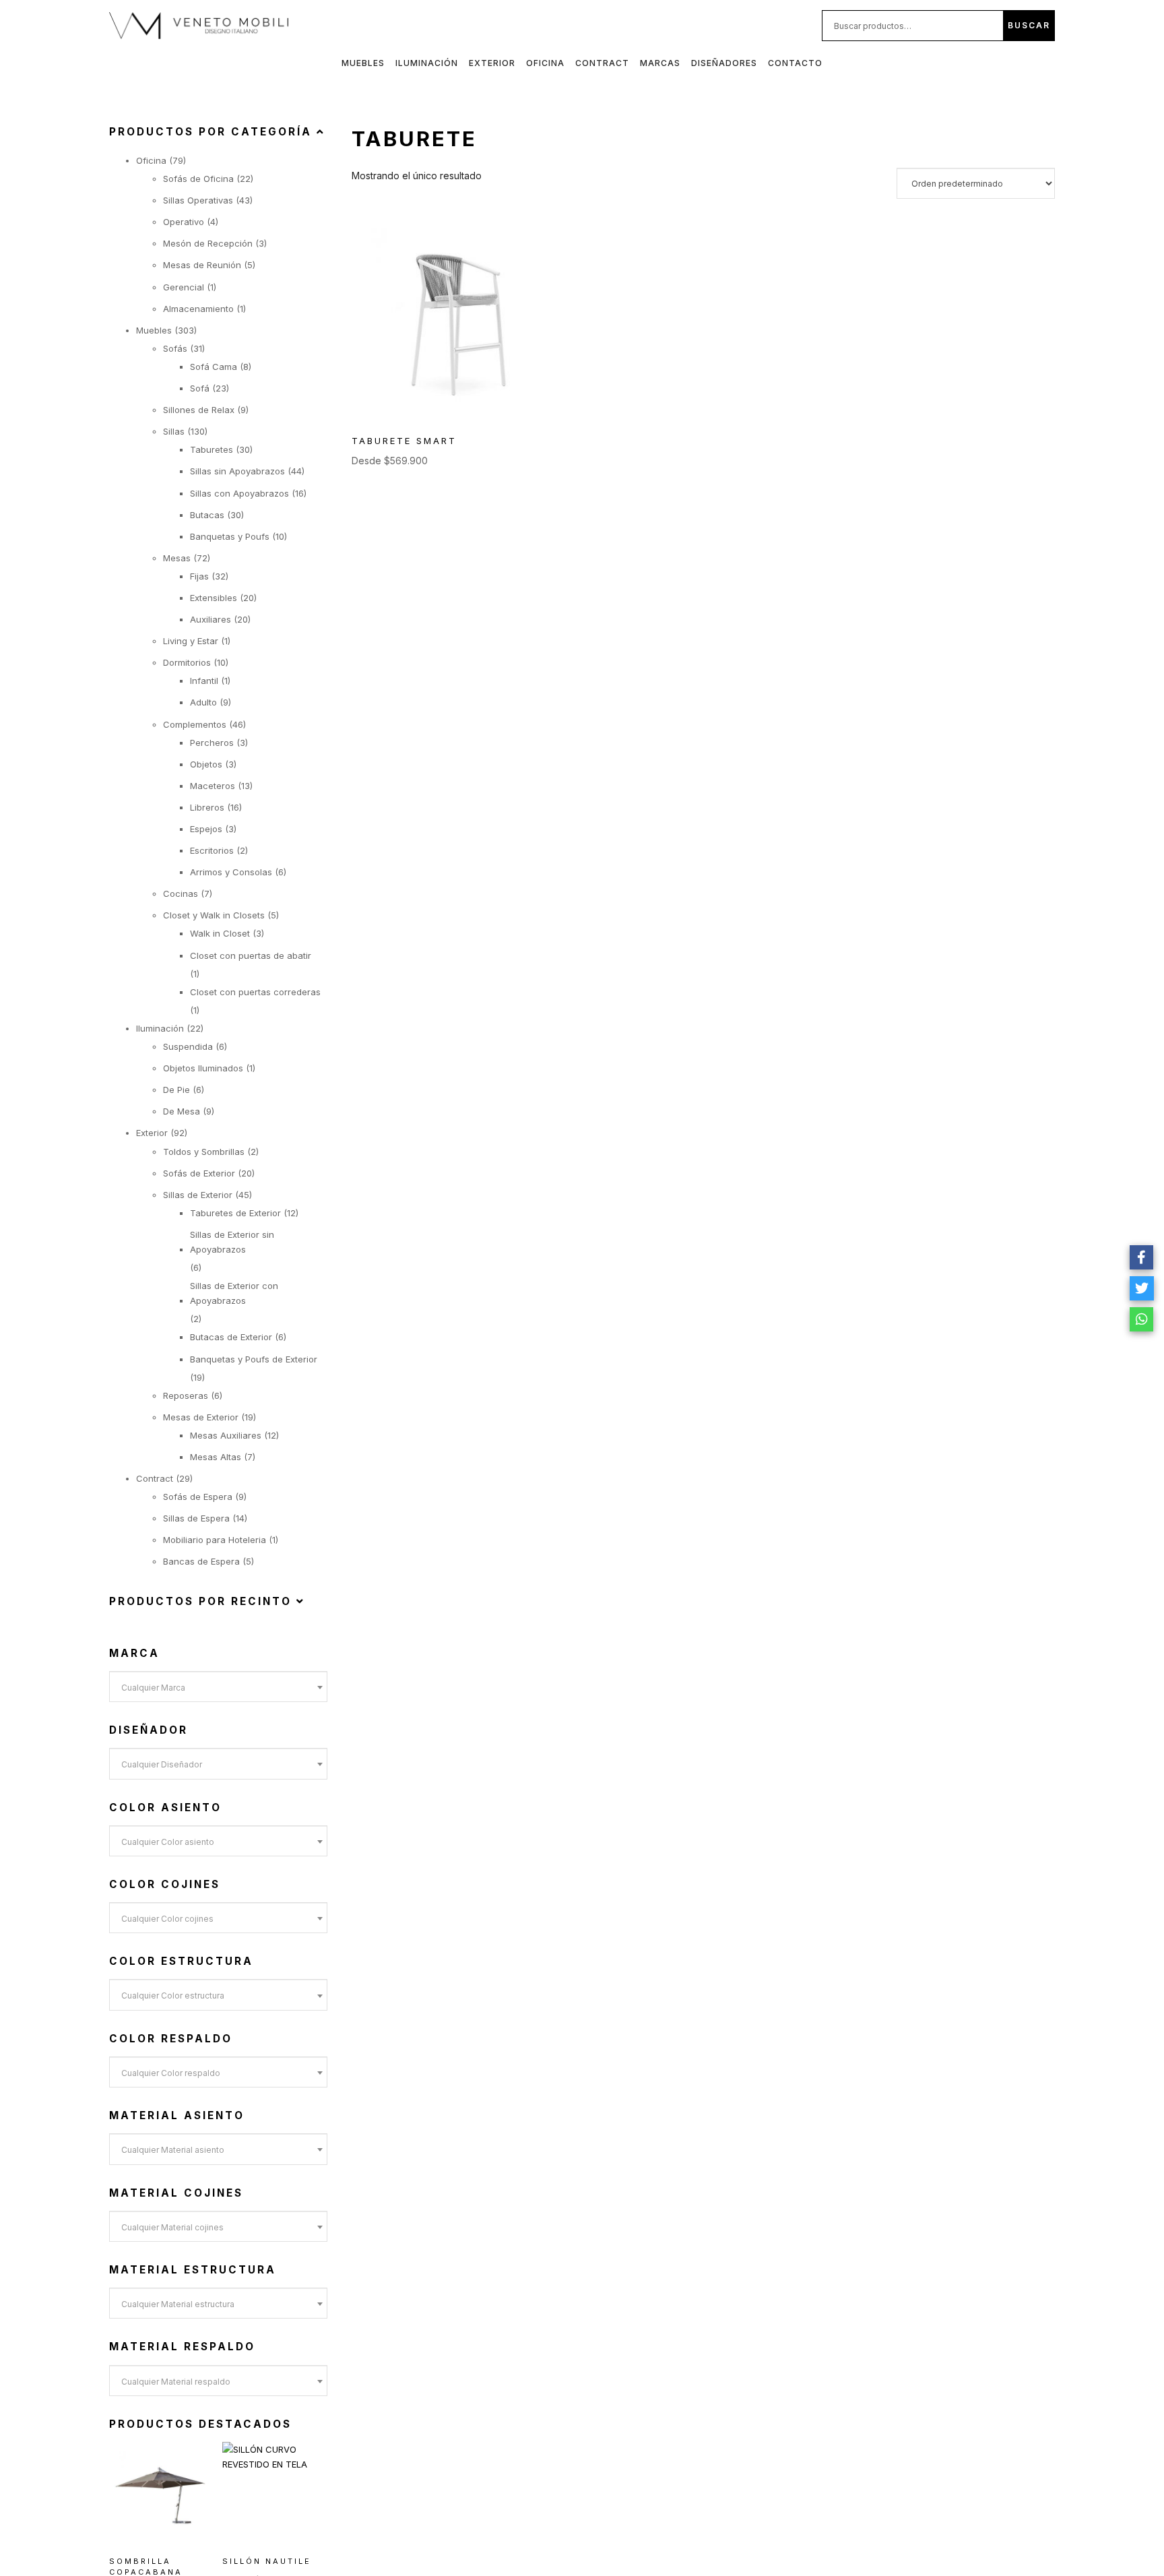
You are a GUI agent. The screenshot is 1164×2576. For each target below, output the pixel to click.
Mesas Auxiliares (226, 1435)
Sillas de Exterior (198, 1195)
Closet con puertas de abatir (251, 955)
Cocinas (181, 893)
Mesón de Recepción (208, 243)
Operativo (184, 222)
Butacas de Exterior (231, 1337)
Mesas (177, 558)
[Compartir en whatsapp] (1142, 1319)
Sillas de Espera (196, 1518)
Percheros (212, 743)
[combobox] (218, 1687)
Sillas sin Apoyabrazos (237, 471)
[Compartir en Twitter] (1142, 1288)
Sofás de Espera (198, 1497)
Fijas (199, 576)
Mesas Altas (216, 1457)
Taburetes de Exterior (235, 1213)
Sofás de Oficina (198, 179)
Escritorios (212, 850)
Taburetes (212, 449)
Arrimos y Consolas (231, 872)
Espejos (206, 829)
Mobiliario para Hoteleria (215, 1540)
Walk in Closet (220, 933)
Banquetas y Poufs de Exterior (254, 1359)
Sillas (174, 431)
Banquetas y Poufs (230, 536)
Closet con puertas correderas (255, 992)
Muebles (363, 63)
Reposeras (186, 1395)
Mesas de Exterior (201, 1417)
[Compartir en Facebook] (1142, 1257)
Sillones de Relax (199, 410)
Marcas (660, 63)
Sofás (175, 348)
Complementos (195, 724)
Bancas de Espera (201, 1561)
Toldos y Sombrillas (204, 1152)
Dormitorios (187, 662)
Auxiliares (211, 619)
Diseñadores (724, 63)
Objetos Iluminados (203, 1068)
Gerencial (184, 287)
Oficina (545, 63)
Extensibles (214, 598)
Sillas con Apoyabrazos (239, 493)
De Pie (176, 1090)
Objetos (206, 764)
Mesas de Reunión (202, 265)
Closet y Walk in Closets (214, 915)
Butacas (207, 515)
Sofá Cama (214, 367)
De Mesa (182, 1111)
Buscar (1029, 25)
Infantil (204, 681)
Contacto (795, 63)
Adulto (203, 702)
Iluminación (427, 63)
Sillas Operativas (198, 200)
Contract (602, 63)
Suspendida (188, 1046)
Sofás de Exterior (199, 1173)
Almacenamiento (198, 309)
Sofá (200, 388)
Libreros (207, 807)
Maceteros (213, 786)
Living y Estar (191, 641)
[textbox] (218, 1688)
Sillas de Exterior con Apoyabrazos (234, 1293)
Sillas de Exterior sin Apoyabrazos (232, 1242)
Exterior (492, 63)
